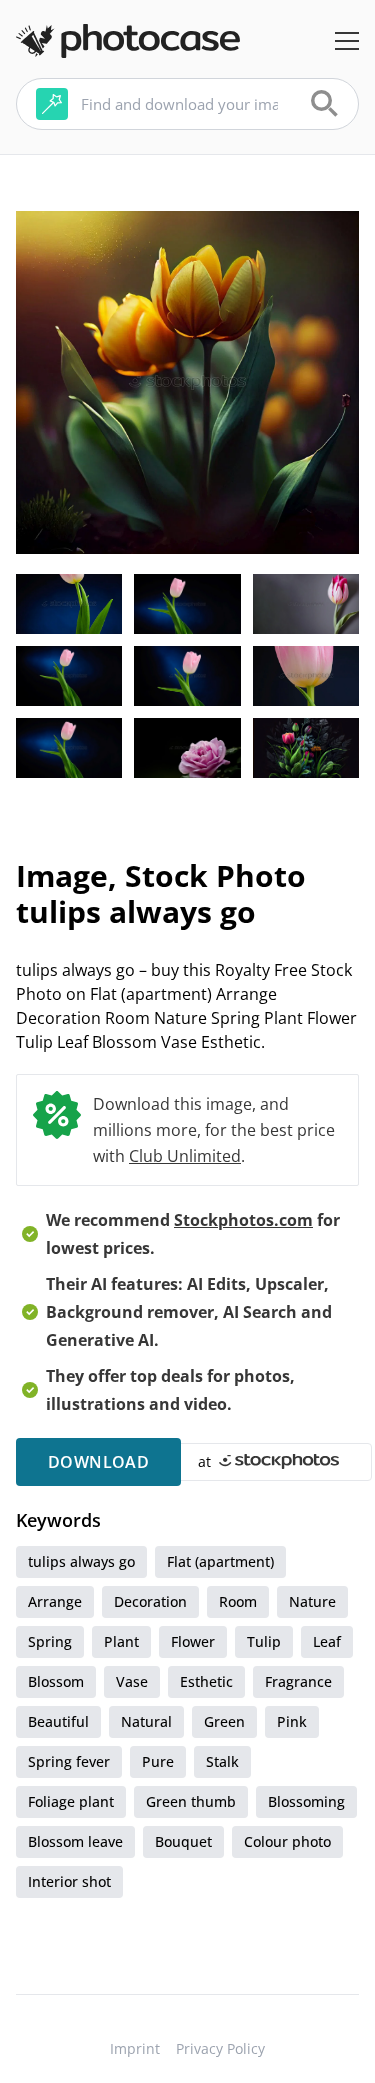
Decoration (150, 1601)
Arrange (55, 1601)
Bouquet (183, 1841)
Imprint (135, 2048)
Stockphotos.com (243, 1220)
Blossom (56, 1681)
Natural (146, 1721)
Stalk (222, 1761)
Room (238, 1601)
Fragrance (298, 1681)
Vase (132, 1681)
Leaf (327, 1641)
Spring (50, 1641)
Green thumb (191, 1801)
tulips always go (81, 1561)
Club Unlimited (185, 1156)
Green (224, 1721)
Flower (193, 1641)
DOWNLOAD (98, 1462)
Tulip (264, 1641)
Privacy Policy (220, 2048)
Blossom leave (75, 1841)
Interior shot (69, 1881)
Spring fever (69, 1761)
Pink (292, 1721)
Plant (121, 1641)
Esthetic (206, 1681)
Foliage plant (71, 1801)
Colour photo (287, 1841)
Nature (312, 1601)
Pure (158, 1761)
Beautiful (58, 1721)
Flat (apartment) (220, 1561)
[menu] (347, 41)
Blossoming (306, 1801)
